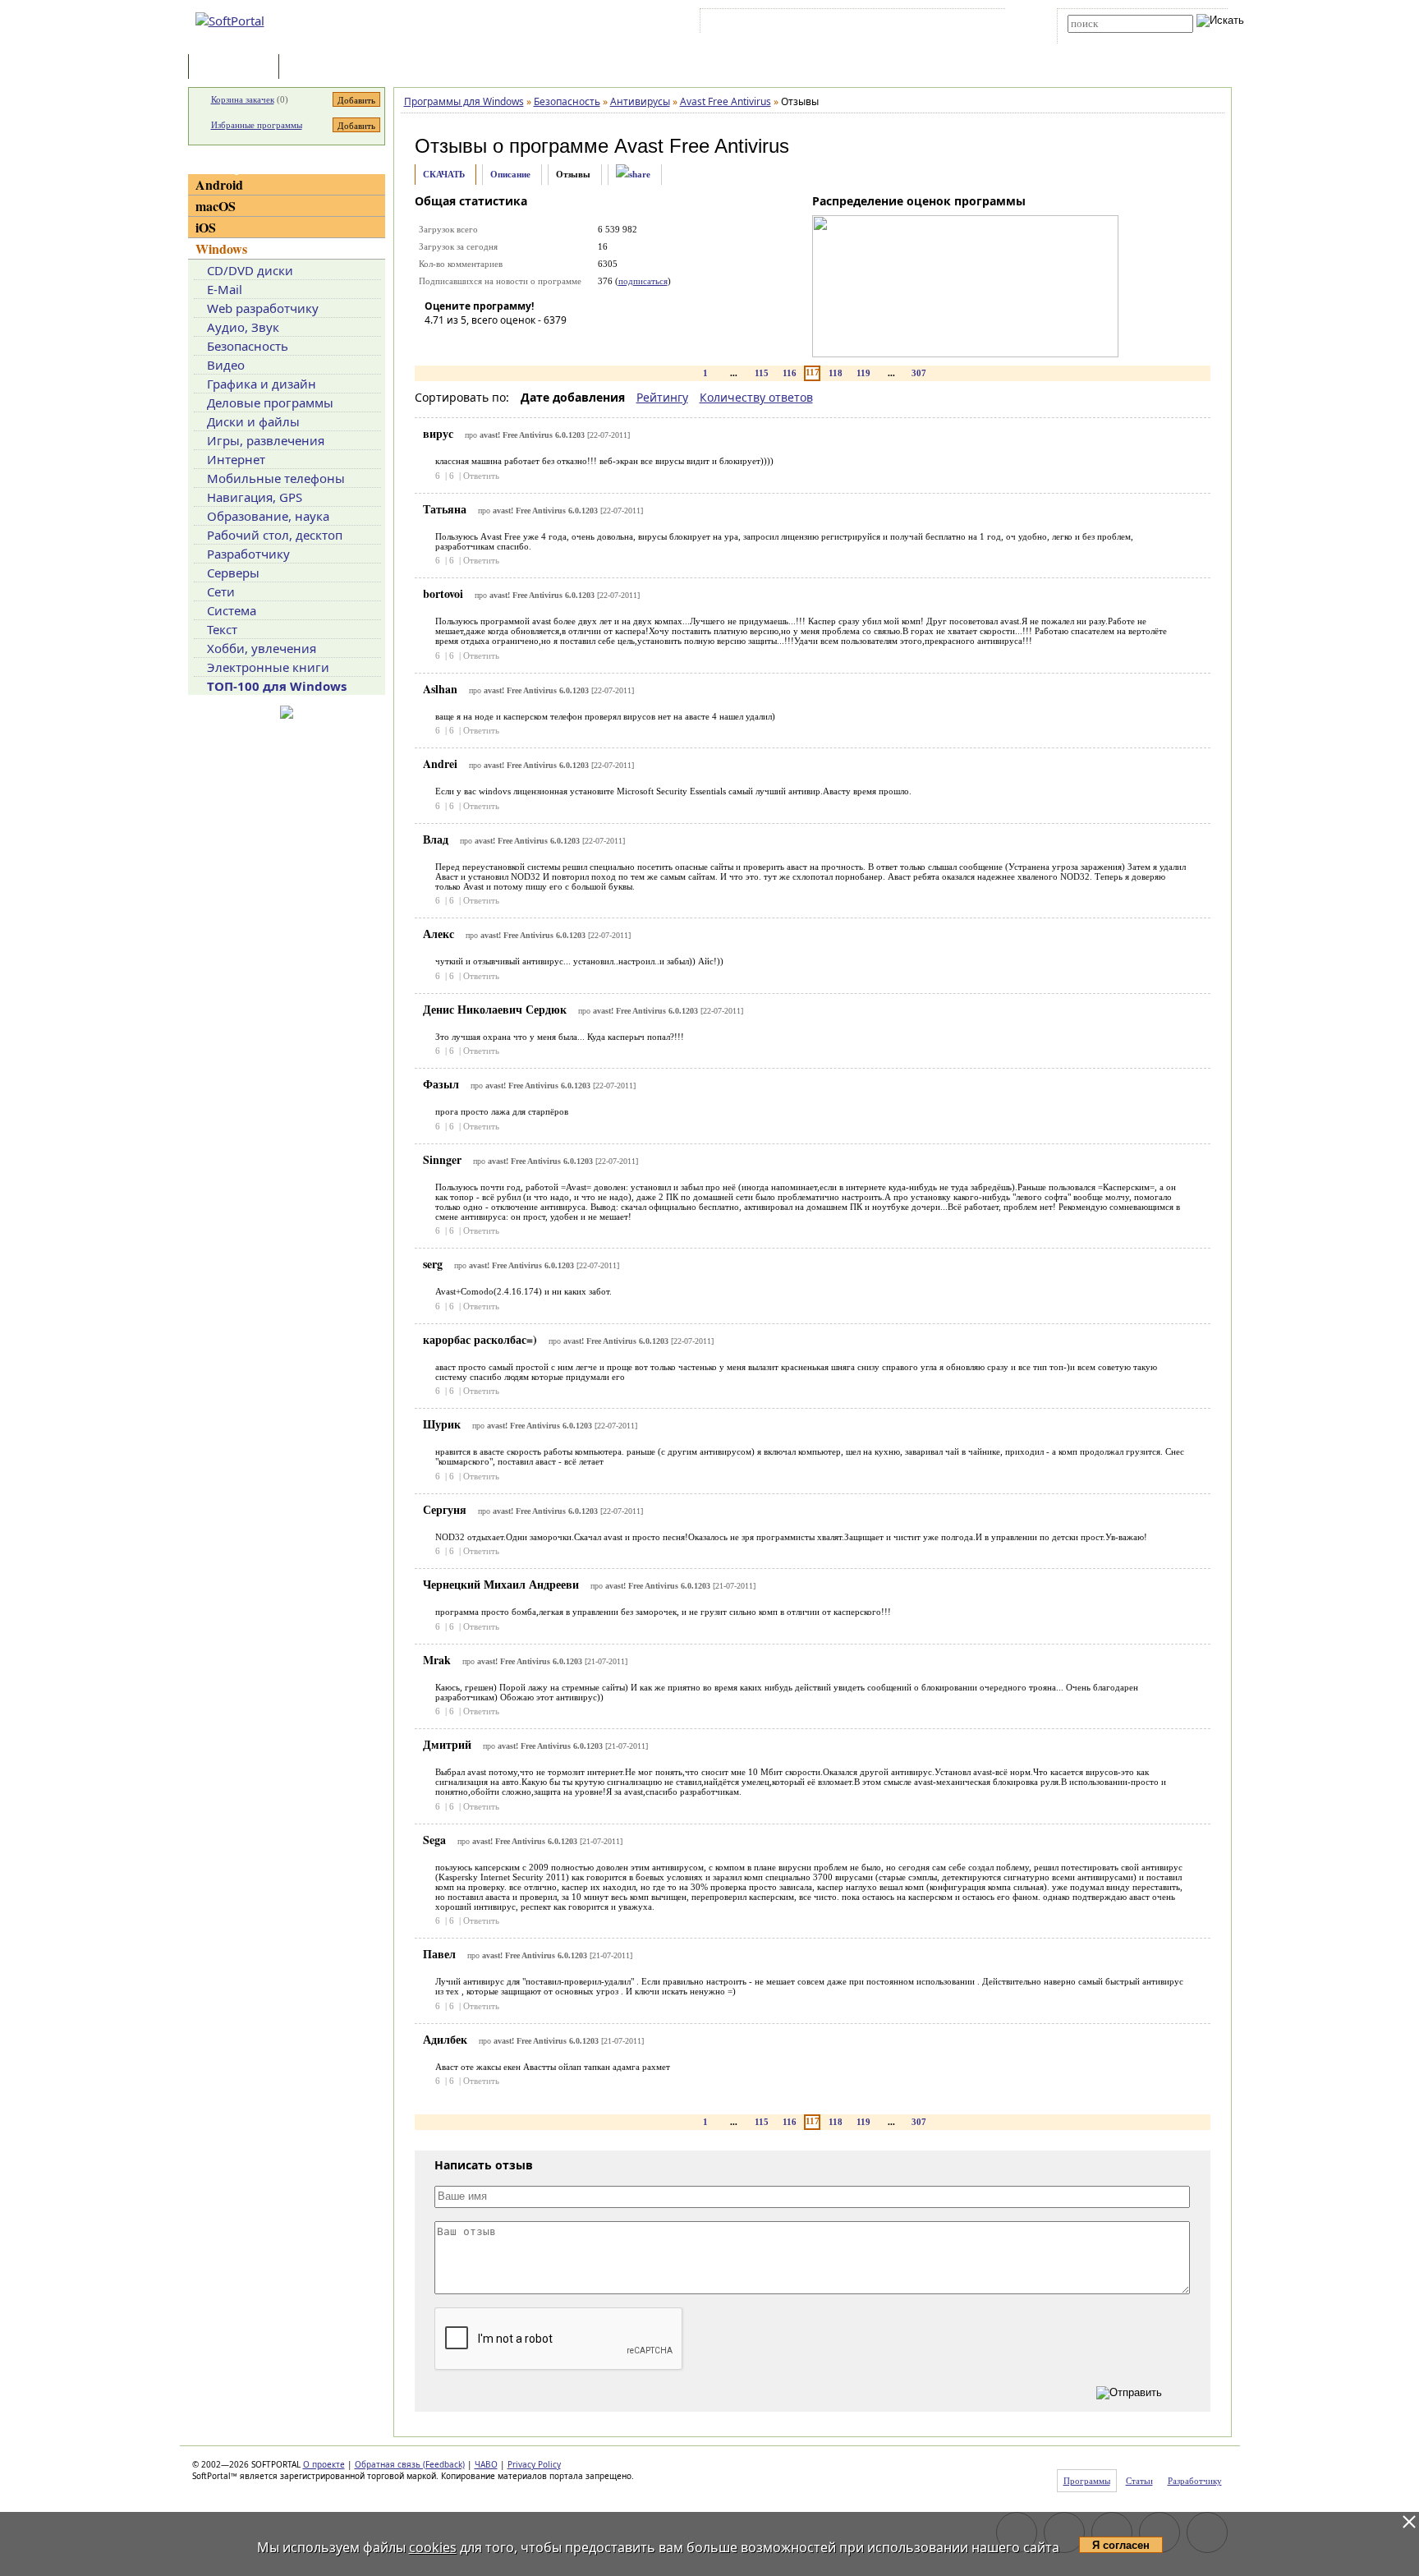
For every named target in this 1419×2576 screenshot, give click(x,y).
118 (836, 373)
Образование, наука (268, 516)
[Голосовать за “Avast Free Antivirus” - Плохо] (462, 343)
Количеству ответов (756, 397)
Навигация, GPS (255, 497)
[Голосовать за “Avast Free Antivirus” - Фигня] (437, 343)
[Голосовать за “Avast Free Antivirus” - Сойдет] (486, 343)
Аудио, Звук (243, 327)
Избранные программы (257, 125)
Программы (237, 68)
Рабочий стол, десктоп (275, 535)
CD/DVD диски (250, 270)
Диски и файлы (253, 421)
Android (219, 184)
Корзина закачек (243, 99)
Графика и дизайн (262, 384)
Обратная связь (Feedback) (410, 2464)
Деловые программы (270, 402)
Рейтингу (662, 397)
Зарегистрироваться (846, 24)
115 (762, 373)
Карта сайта (931, 24)
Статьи (319, 68)
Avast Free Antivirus (702, 146)
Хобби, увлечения (262, 648)
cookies (433, 2547)
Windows (221, 248)
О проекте (324, 2464)
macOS (216, 206)
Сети (221, 591)
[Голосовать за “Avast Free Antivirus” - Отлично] (535, 343)
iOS (206, 227)
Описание (510, 174)
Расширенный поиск (1113, 38)
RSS (981, 24)
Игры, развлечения (266, 440)
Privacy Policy (534, 2464)
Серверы (233, 573)
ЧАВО (486, 2464)
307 (919, 373)
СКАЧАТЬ (444, 174)
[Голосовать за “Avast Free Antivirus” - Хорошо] (511, 343)
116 (790, 373)
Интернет (236, 459)
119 (863, 373)
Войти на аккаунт (753, 24)
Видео (226, 365)
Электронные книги (268, 667)
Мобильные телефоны (276, 478)
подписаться (643, 281)
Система (232, 610)
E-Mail (225, 289)
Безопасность (248, 346)
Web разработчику (263, 308)
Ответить (481, 476)
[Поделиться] (633, 175)
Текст (222, 629)
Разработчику (248, 554)
